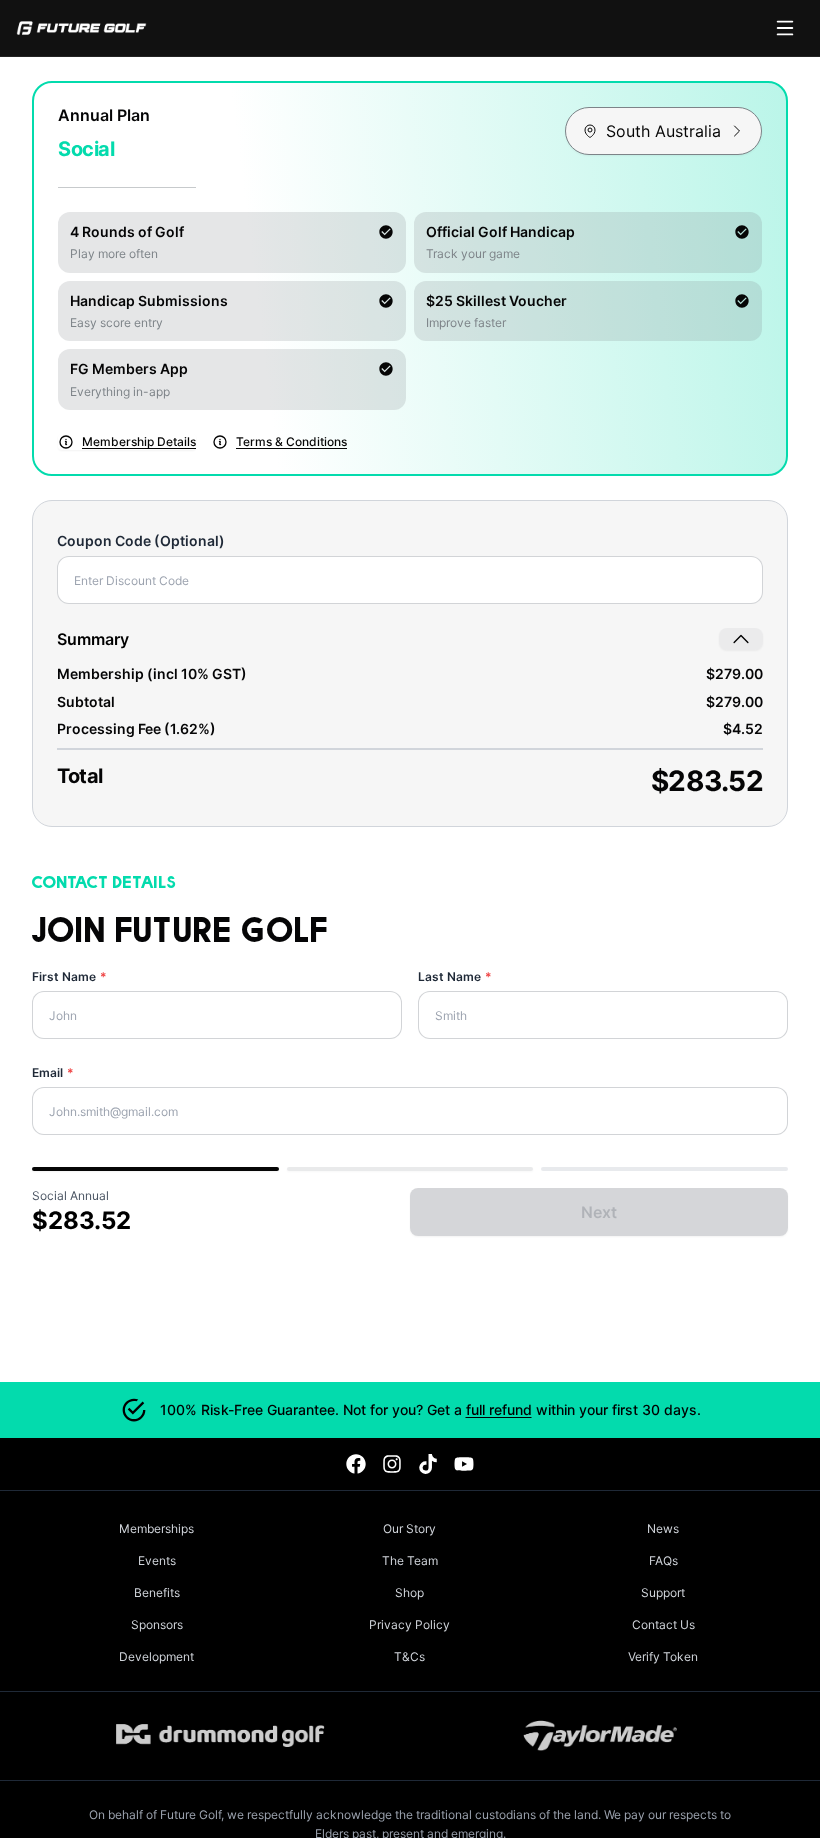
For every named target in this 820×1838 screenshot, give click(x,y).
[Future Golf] (81, 28)
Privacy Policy (409, 1624)
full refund (499, 1409)
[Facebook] (356, 1464)
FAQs (663, 1560)
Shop (409, 1592)
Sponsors (157, 1624)
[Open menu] (785, 28)
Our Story (409, 1528)
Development (156, 1656)
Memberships (156, 1528)
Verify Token (663, 1656)
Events (157, 1560)
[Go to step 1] (155, 1169)
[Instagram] (392, 1464)
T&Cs (409, 1656)
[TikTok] (428, 1464)
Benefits (157, 1592)
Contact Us (663, 1624)
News (663, 1528)
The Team (410, 1560)
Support (663, 1592)
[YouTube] (464, 1464)
